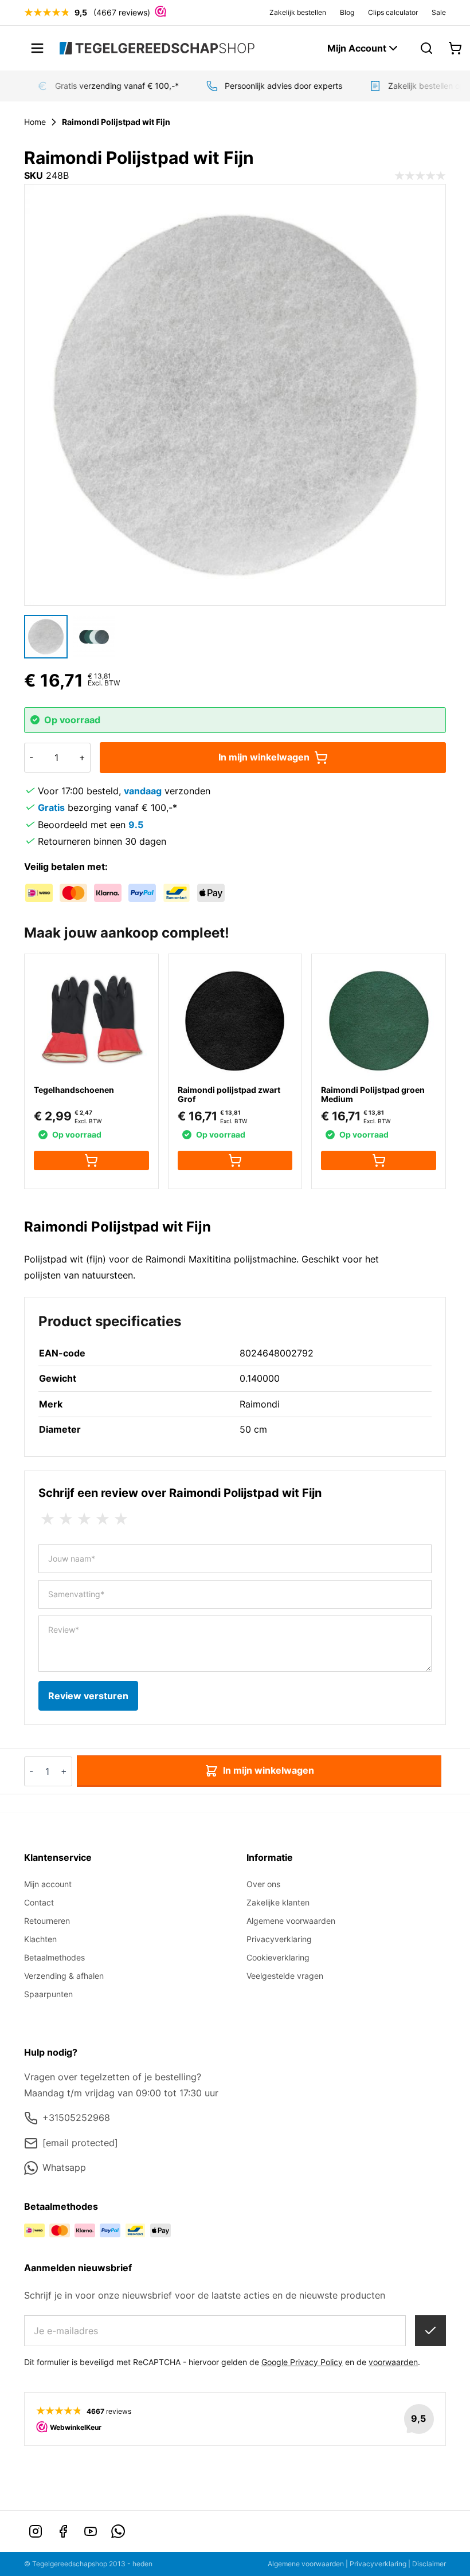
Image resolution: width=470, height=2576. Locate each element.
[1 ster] (48, 1519)
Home (35, 122)
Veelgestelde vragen (285, 1976)
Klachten (40, 1939)
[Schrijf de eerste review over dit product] (420, 176)
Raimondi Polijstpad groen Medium (373, 1094)
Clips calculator (393, 12)
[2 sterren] (66, 1519)
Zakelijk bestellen (298, 12)
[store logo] (157, 48)
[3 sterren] (84, 1519)
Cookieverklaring (278, 1957)
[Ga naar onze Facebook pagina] (63, 2531)
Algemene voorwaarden (291, 1921)
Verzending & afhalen (64, 1976)
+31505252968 (76, 2118)
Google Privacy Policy (302, 2362)
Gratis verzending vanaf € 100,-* (106, 86)
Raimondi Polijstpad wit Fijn (116, 122)
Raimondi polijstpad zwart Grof (229, 1094)
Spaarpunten (48, 1994)
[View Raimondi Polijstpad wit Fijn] (46, 637)
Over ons (263, 1884)
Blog (347, 12)
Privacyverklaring (279, 1939)
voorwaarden (393, 2362)
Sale (439, 12)
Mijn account (48, 1884)
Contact (39, 1902)
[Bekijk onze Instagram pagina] (36, 2531)
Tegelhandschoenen (74, 1090)
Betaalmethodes (54, 1957)
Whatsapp (64, 2167)
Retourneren (47, 1921)
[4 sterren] (103, 1519)
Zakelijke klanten (278, 1902)
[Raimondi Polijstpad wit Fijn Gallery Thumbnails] (70, 637)
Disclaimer (429, 2564)
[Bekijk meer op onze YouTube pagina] (91, 2531)
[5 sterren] (121, 1519)
